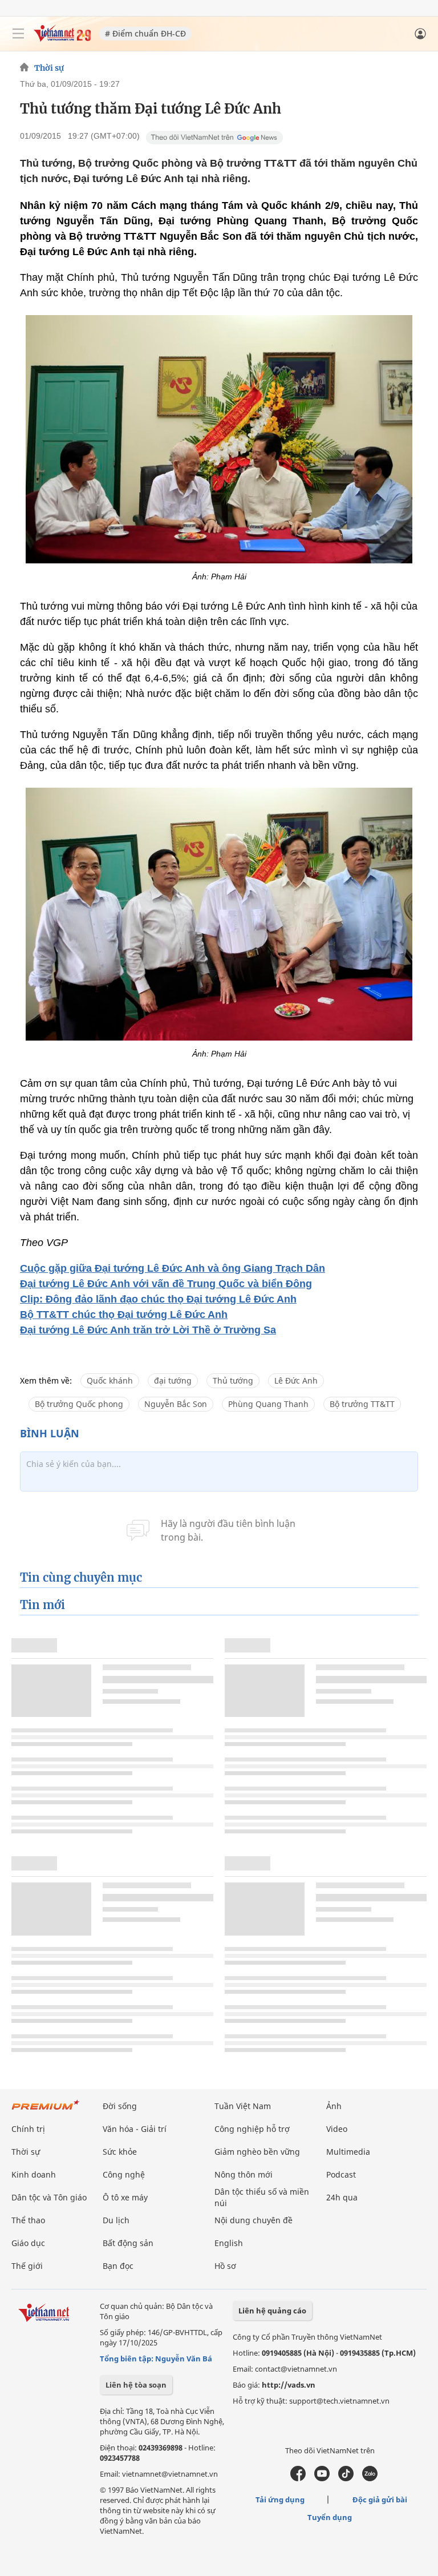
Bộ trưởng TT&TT (362, 1404)
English (229, 2243)
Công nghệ (124, 2174)
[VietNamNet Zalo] (370, 2478)
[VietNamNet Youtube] (322, 2478)
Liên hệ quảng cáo (272, 2311)
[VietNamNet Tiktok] (346, 2478)
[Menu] (18, 34)
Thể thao (28, 2220)
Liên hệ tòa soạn (136, 2385)
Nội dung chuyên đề (254, 2220)
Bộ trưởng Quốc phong (79, 1404)
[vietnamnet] (62, 39)
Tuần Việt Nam (243, 2106)
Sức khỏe (120, 2152)
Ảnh (334, 2106)
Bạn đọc (118, 2266)
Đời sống (120, 2106)
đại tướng (173, 1380)
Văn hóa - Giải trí (135, 2129)
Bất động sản (128, 2243)
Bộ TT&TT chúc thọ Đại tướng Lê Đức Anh (124, 1315)
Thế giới (27, 2266)
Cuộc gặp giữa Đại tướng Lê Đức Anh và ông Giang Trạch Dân (173, 1268)
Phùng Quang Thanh (268, 1404)
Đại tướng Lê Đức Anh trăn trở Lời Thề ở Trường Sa (148, 1330)
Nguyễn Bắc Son (176, 1404)
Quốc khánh (110, 1380)
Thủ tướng (233, 1380)
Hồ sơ (225, 2266)
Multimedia (348, 2152)
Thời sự (49, 68)
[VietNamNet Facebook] (298, 2478)
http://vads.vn (289, 2385)
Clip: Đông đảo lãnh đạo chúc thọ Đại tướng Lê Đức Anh (158, 1299)
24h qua (342, 2197)
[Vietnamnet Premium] (46, 2111)
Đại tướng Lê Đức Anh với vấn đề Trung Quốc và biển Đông (166, 1284)
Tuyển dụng (330, 2517)
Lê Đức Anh (296, 1380)
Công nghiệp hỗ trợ (252, 2129)
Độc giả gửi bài (380, 2500)
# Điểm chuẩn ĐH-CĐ (145, 33)
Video (337, 2129)
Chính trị (28, 2129)
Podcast (341, 2174)
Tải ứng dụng (280, 2500)
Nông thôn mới (244, 2174)
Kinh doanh (34, 2174)
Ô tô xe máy (125, 2197)
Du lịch (116, 2220)
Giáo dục (28, 2243)
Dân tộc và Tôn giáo (49, 2197)
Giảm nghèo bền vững (257, 2152)
